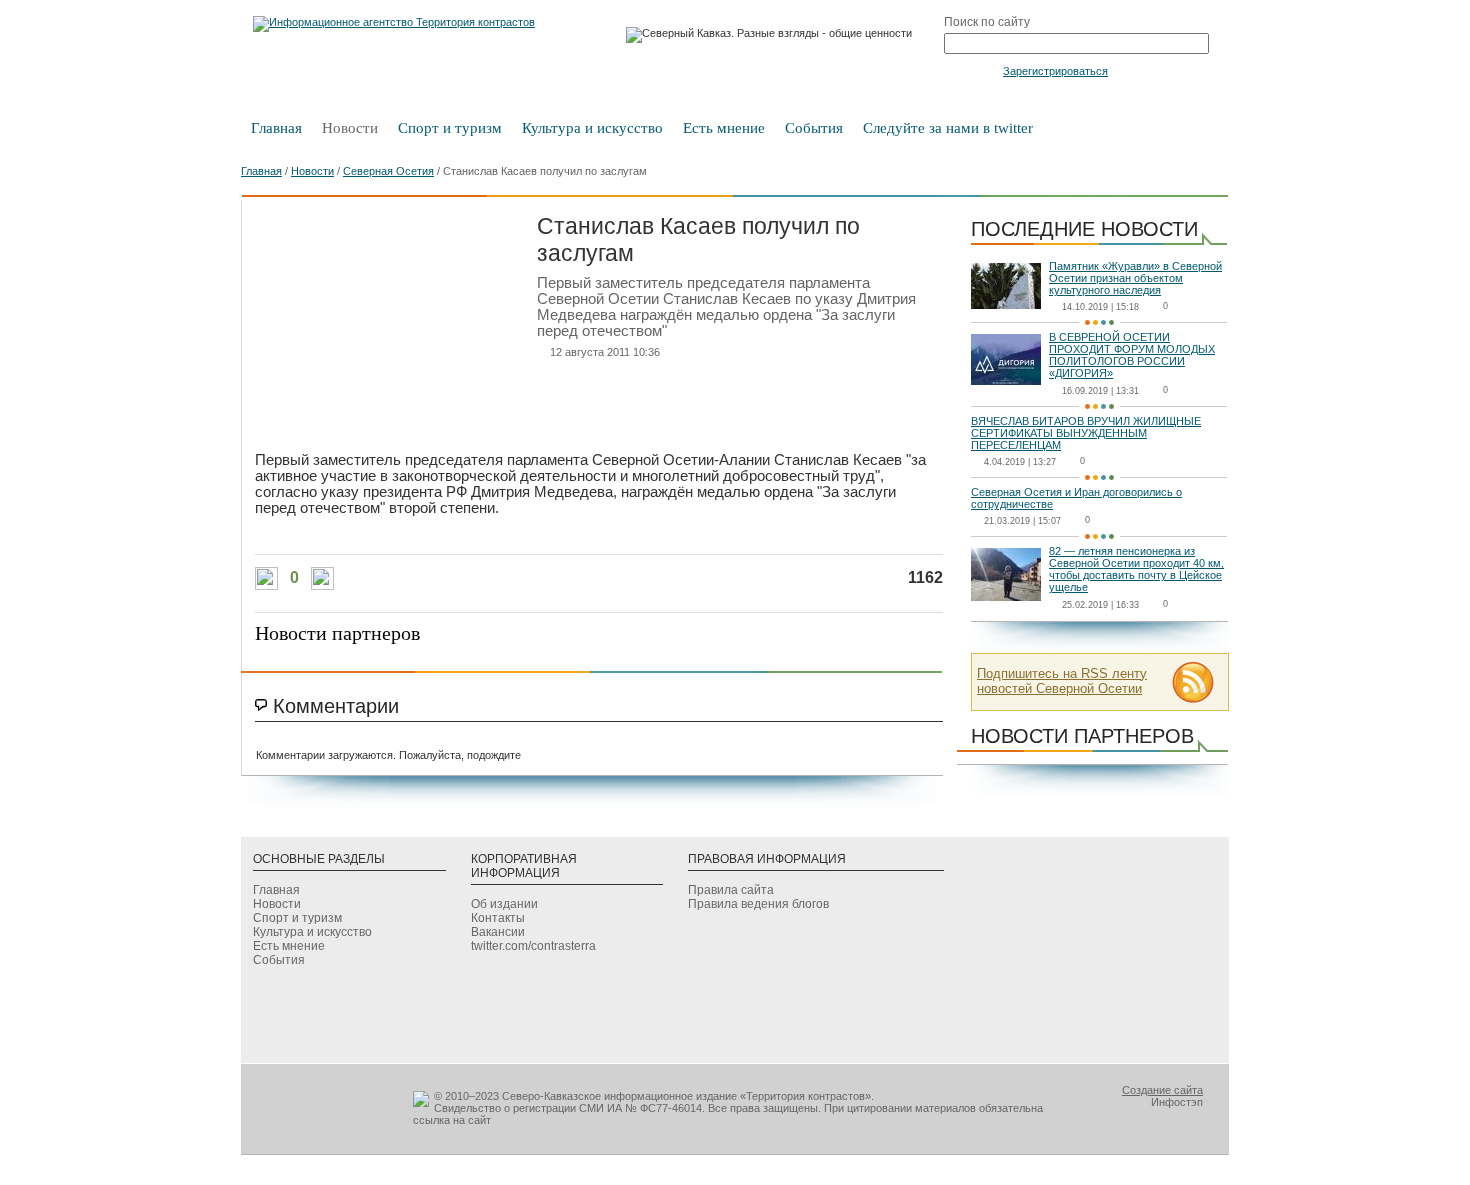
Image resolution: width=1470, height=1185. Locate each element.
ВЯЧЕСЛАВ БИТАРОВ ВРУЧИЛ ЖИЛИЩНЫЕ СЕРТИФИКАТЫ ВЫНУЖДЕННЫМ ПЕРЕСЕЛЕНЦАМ (1086, 433)
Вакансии (498, 932)
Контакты (498, 918)
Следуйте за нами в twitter (948, 128)
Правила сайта (731, 890)
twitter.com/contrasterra (533, 946)
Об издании (504, 904)
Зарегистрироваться (1055, 71)
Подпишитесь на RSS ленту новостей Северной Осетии (1062, 681)
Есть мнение (724, 128)
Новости (350, 128)
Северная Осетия (388, 171)
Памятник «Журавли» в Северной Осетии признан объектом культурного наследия (1135, 278)
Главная (276, 128)
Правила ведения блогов (758, 904)
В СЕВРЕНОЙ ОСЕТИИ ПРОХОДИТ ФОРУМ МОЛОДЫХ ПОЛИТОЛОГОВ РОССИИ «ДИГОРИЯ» (1132, 355)
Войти (971, 70)
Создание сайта (1162, 1090)
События (814, 128)
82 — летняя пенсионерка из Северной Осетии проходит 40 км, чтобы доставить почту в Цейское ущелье (1136, 569)
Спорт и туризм (450, 128)
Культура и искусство (592, 128)
